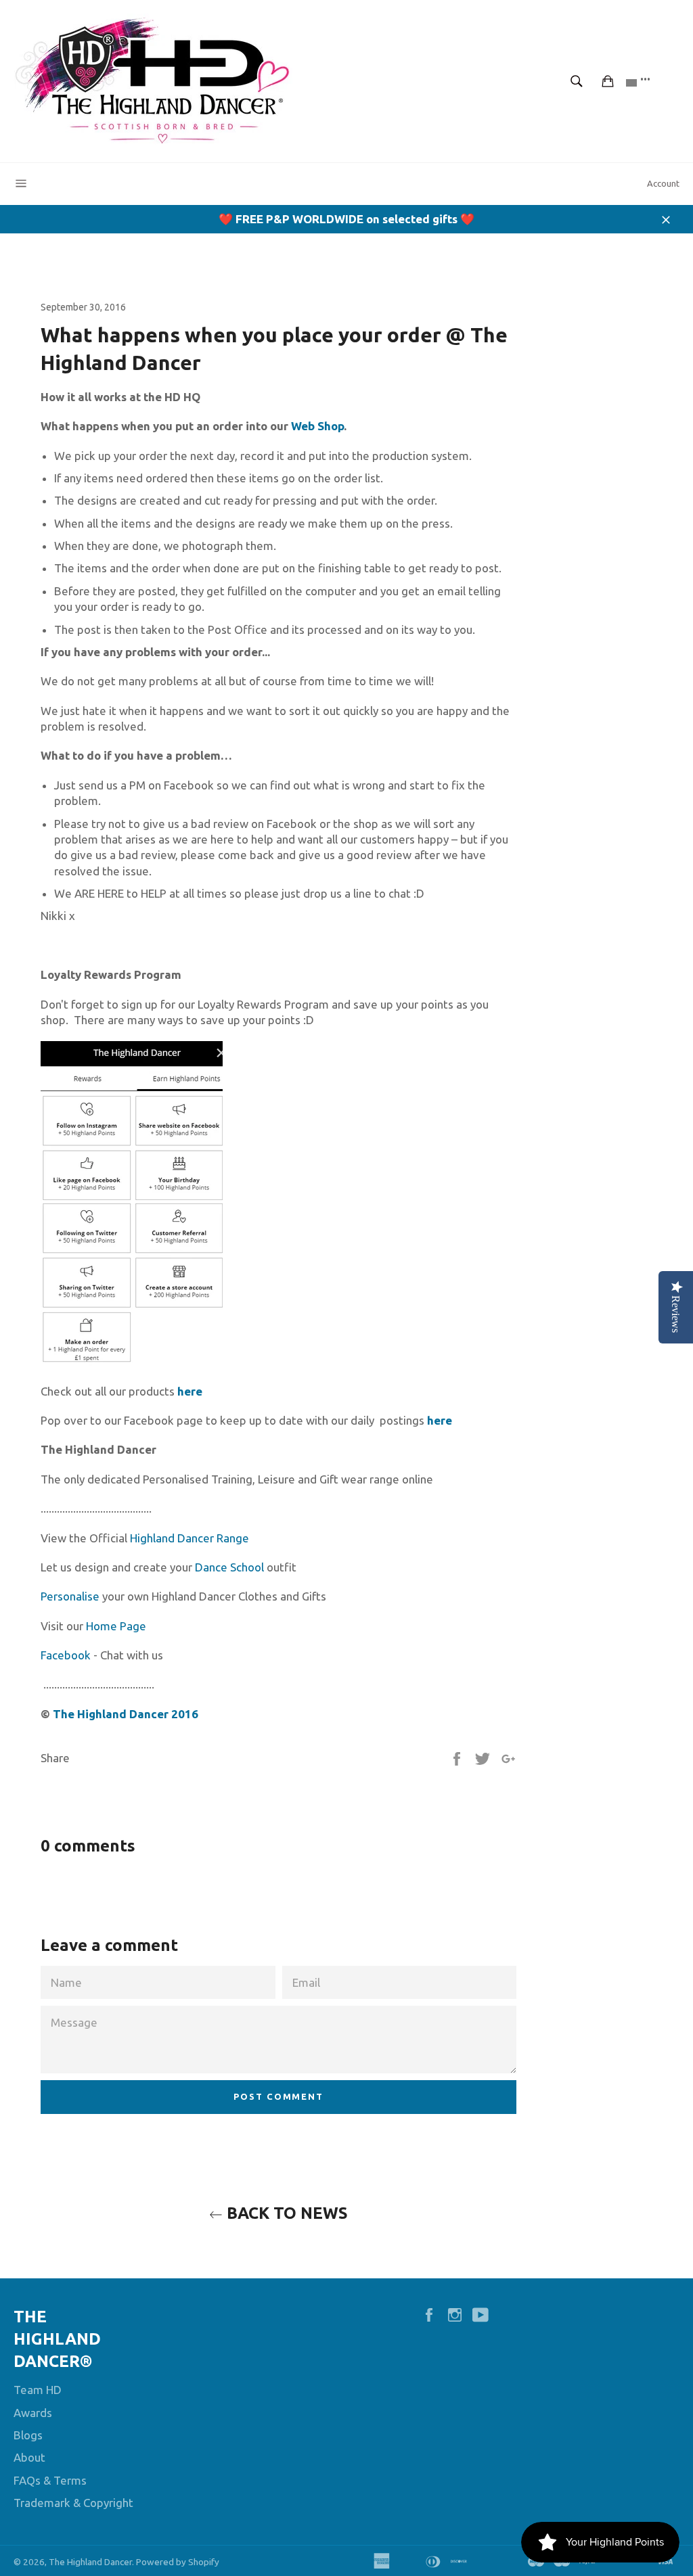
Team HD (38, 2390)
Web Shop (317, 426)
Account (663, 183)
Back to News (285, 2213)
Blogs (28, 2435)
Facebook (66, 1655)
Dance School (229, 1567)
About (29, 2457)
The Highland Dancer (90, 2562)
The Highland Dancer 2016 (124, 1714)
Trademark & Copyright (73, 2503)
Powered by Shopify (178, 2562)
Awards (33, 2413)
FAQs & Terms (50, 2480)
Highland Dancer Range (189, 1538)
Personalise (70, 1596)
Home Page (116, 1626)
